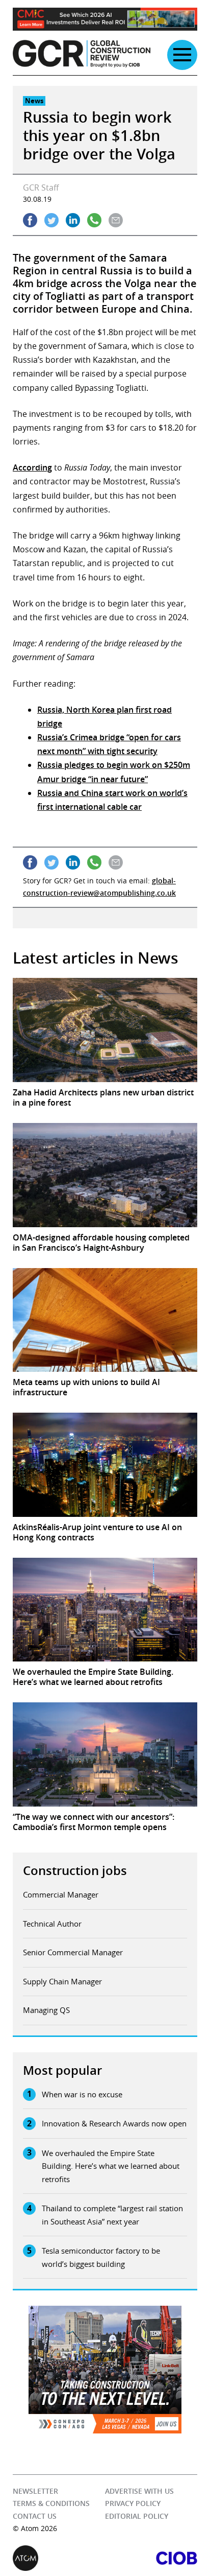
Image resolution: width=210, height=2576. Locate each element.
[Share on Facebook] (30, 220)
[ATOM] (59, 2558)
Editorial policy (137, 2516)
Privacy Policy (133, 2504)
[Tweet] (51, 220)
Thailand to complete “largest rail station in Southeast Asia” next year (112, 2215)
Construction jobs (75, 1870)
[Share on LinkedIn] (73, 220)
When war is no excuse (82, 2094)
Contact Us (35, 2516)
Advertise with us (139, 2491)
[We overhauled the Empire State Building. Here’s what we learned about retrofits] (105, 1610)
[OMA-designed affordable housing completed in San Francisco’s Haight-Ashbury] (105, 1175)
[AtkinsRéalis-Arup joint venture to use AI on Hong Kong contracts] (105, 1465)
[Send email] (116, 220)
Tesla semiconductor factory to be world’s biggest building (101, 2257)
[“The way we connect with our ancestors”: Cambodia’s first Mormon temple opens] (105, 1754)
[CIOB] (151, 2558)
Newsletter (35, 2491)
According (32, 467)
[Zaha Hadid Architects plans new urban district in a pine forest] (105, 1030)
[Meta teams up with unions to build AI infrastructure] (105, 1320)
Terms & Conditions (51, 2504)
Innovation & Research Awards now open (114, 2123)
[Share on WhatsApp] (94, 220)
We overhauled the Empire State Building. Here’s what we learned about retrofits (111, 2166)
